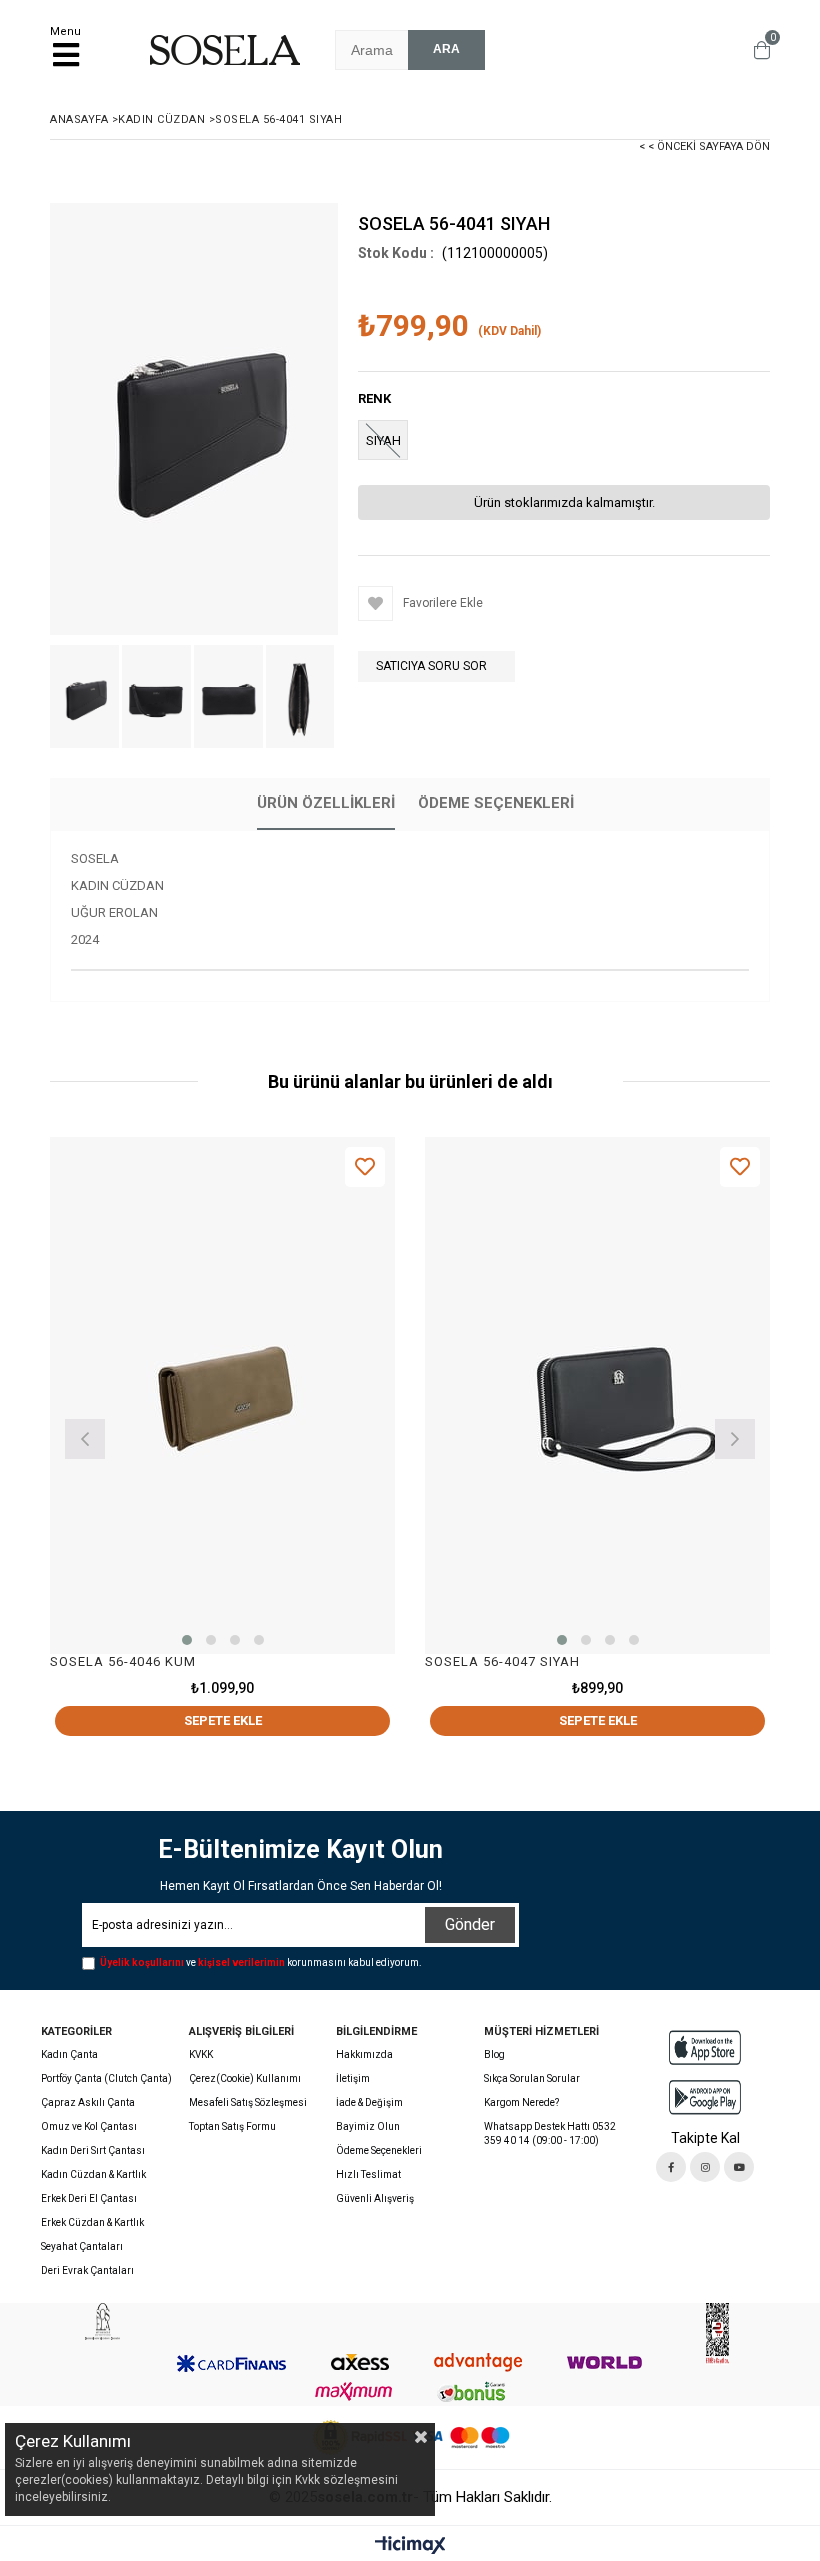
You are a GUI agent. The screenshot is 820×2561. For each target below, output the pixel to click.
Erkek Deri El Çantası (89, 2198)
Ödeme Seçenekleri (496, 803)
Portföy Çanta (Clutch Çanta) (106, 2078)
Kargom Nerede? (521, 2102)
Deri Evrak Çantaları (87, 2270)
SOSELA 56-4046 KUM (123, 1661)
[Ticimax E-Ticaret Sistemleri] (410, 2546)
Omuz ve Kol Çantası (89, 2126)
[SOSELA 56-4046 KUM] (222, 1396)
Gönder (470, 1924)
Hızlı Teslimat (368, 2174)
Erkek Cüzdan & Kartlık (92, 2222)
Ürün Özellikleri (326, 803)
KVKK (201, 2054)
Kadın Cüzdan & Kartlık (93, 2174)
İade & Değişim (369, 2102)
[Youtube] (739, 2167)
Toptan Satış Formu (232, 2126)
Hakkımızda (364, 2054)
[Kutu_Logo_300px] (102, 2321)
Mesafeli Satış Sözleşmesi (248, 2102)
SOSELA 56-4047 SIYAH (502, 1661)
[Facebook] (671, 2167)
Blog (494, 2054)
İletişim (353, 2078)
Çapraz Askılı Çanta (88, 2102)
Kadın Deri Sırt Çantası (93, 2150)
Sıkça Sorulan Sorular (532, 2078)
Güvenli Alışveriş (375, 2198)
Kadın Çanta (69, 2054)
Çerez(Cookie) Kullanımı (245, 2078)
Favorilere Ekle (365, 1166)
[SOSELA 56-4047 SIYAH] (597, 1396)
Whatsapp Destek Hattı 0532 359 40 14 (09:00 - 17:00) (550, 2133)
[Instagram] (705, 2167)
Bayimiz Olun (368, 2126)
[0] (757, 50)
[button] (187, 1640)
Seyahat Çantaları (82, 2246)
